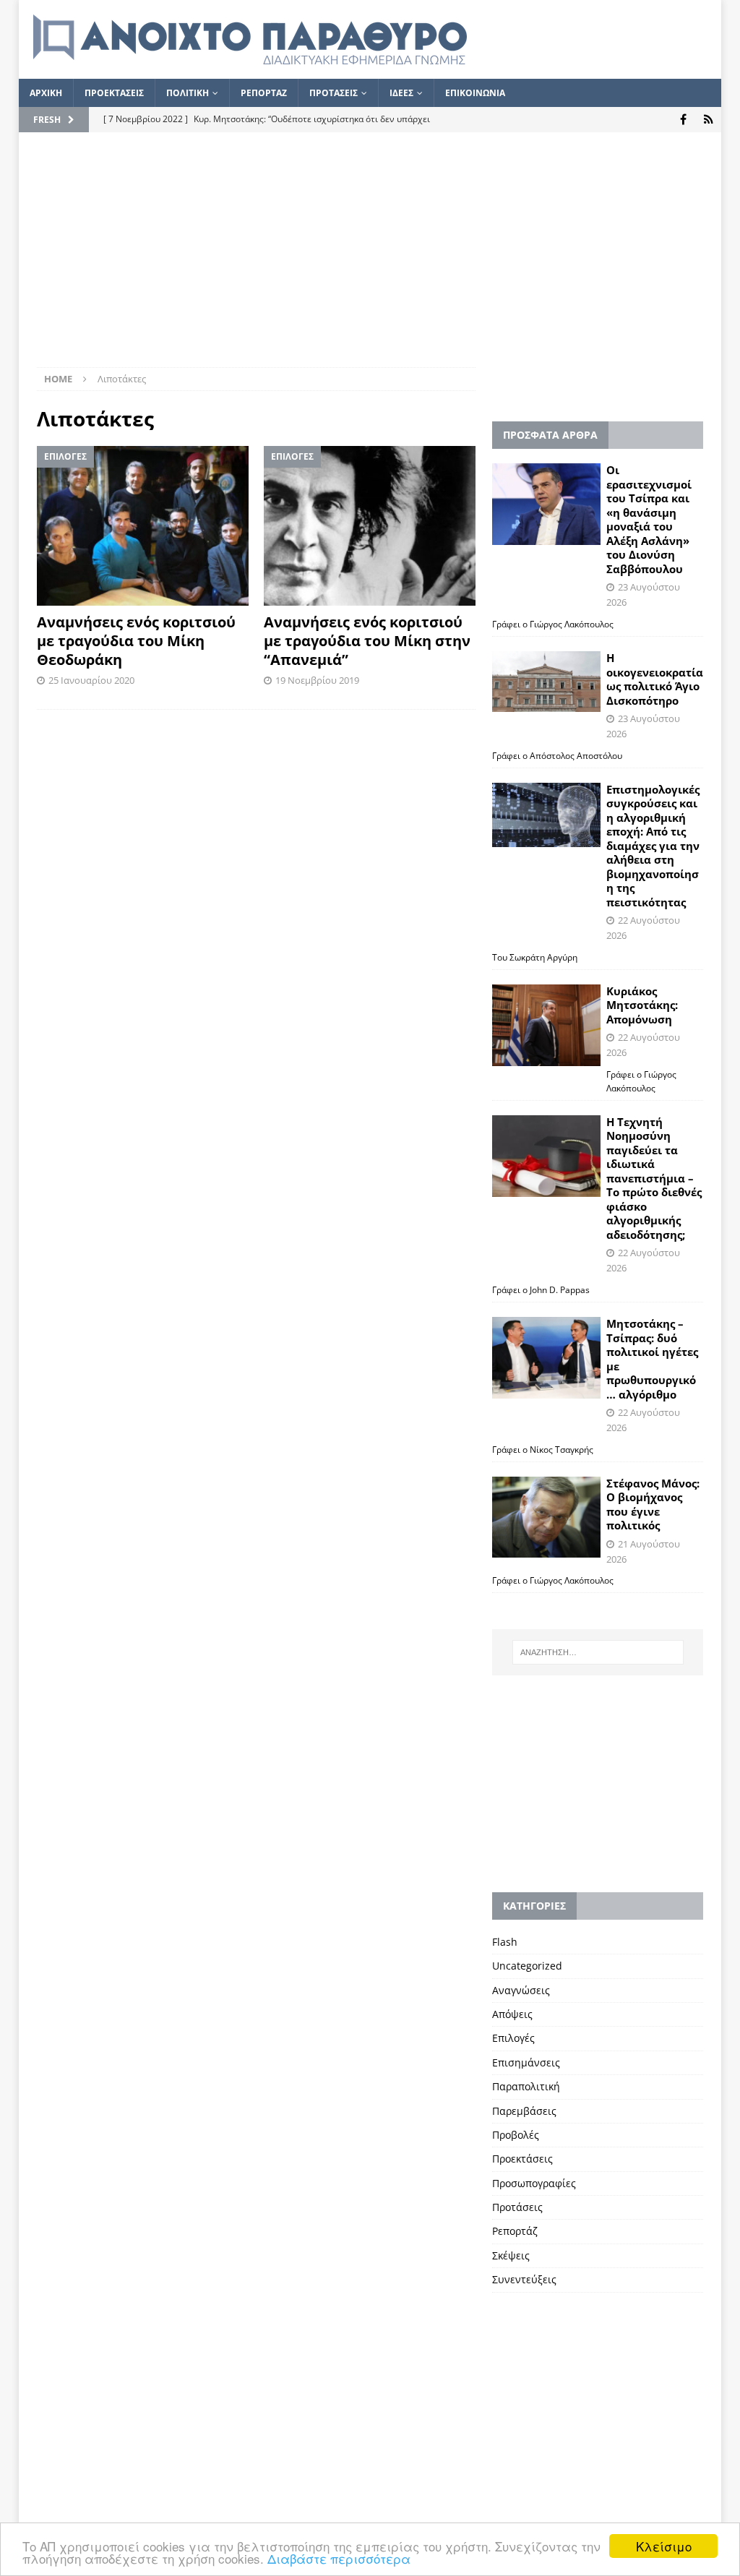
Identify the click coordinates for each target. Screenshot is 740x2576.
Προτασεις (334, 93)
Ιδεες (401, 93)
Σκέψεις (511, 2255)
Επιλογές (513, 2038)
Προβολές (516, 2135)
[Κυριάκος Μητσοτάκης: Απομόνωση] (546, 1025)
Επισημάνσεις (526, 2062)
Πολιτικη (188, 93)
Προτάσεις (517, 2207)
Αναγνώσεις (521, 1990)
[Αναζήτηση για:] (598, 1652)
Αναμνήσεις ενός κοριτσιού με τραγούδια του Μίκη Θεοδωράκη (136, 641)
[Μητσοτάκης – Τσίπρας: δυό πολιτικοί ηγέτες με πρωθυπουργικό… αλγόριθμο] (546, 1358)
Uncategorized (527, 1966)
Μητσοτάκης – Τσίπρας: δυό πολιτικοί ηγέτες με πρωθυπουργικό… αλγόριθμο (652, 1359)
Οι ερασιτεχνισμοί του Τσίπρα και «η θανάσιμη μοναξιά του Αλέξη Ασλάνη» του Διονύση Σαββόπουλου (649, 519)
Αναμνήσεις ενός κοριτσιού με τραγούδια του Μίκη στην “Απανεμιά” (367, 641)
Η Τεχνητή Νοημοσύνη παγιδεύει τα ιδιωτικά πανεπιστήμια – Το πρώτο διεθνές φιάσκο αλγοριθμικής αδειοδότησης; (654, 1178)
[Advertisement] (370, 259)
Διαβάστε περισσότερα (339, 2558)
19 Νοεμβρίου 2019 (317, 680)
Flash (505, 1942)
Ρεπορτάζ (515, 2231)
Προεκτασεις (114, 93)
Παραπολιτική (526, 2086)
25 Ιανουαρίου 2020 (91, 680)
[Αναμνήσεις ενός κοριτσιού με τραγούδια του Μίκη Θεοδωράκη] (143, 525)
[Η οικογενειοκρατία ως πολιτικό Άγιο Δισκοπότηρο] (546, 682)
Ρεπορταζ (264, 93)
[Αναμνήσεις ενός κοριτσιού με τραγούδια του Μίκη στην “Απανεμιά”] (370, 525)
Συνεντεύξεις (524, 2279)
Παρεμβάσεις (524, 2111)
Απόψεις (512, 2014)
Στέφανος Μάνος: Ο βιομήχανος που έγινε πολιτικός (653, 1504)
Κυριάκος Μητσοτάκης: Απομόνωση (642, 1005)
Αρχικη (46, 93)
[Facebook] (683, 120)
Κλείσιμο (664, 2546)
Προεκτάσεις (522, 2159)
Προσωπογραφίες (534, 2183)
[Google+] (709, 120)
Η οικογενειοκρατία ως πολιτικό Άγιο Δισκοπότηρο (655, 679)
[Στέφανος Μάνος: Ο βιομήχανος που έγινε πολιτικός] (546, 1517)
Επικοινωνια (475, 93)
